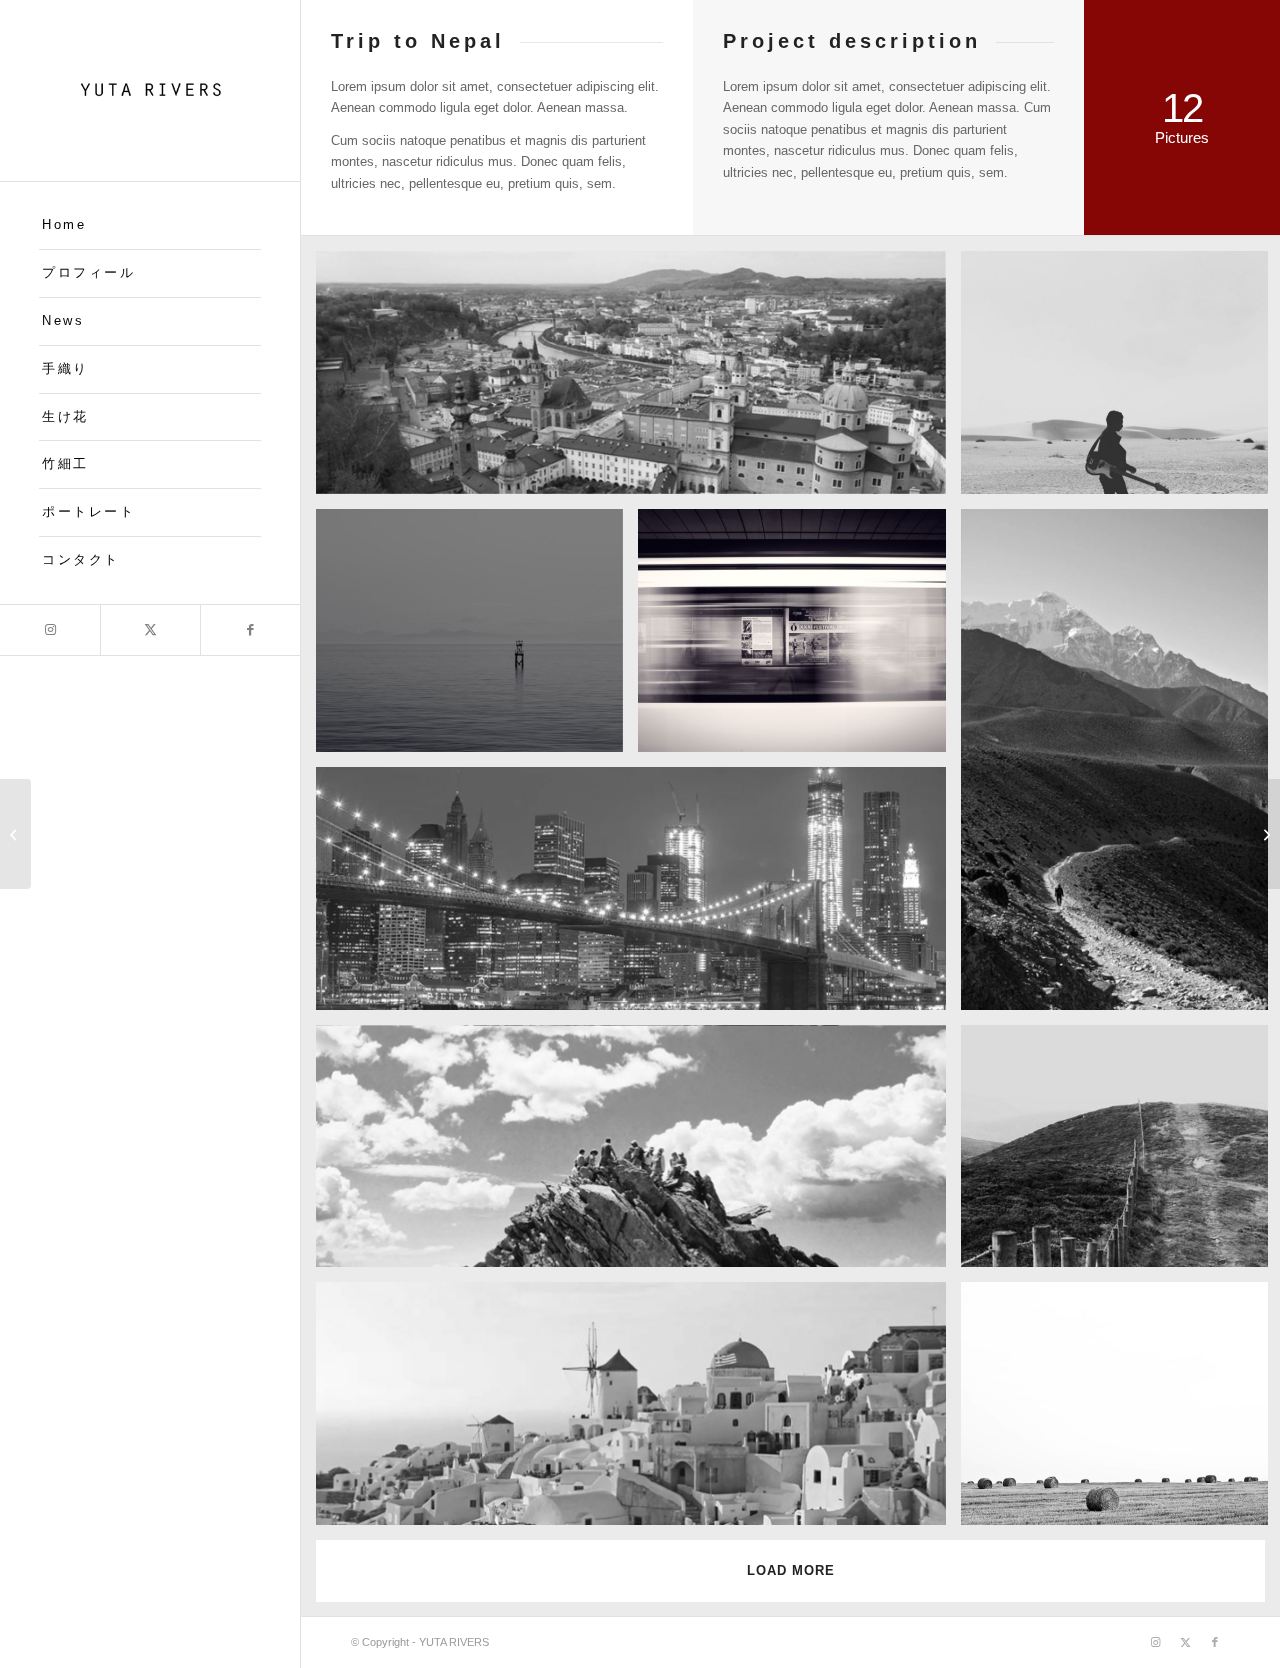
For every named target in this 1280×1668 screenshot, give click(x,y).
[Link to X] (150, 630)
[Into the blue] (15, 834)
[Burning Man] (1264, 834)
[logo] (150, 90)
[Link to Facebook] (250, 630)
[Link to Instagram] (50, 630)
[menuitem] (150, 226)
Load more (791, 1570)
